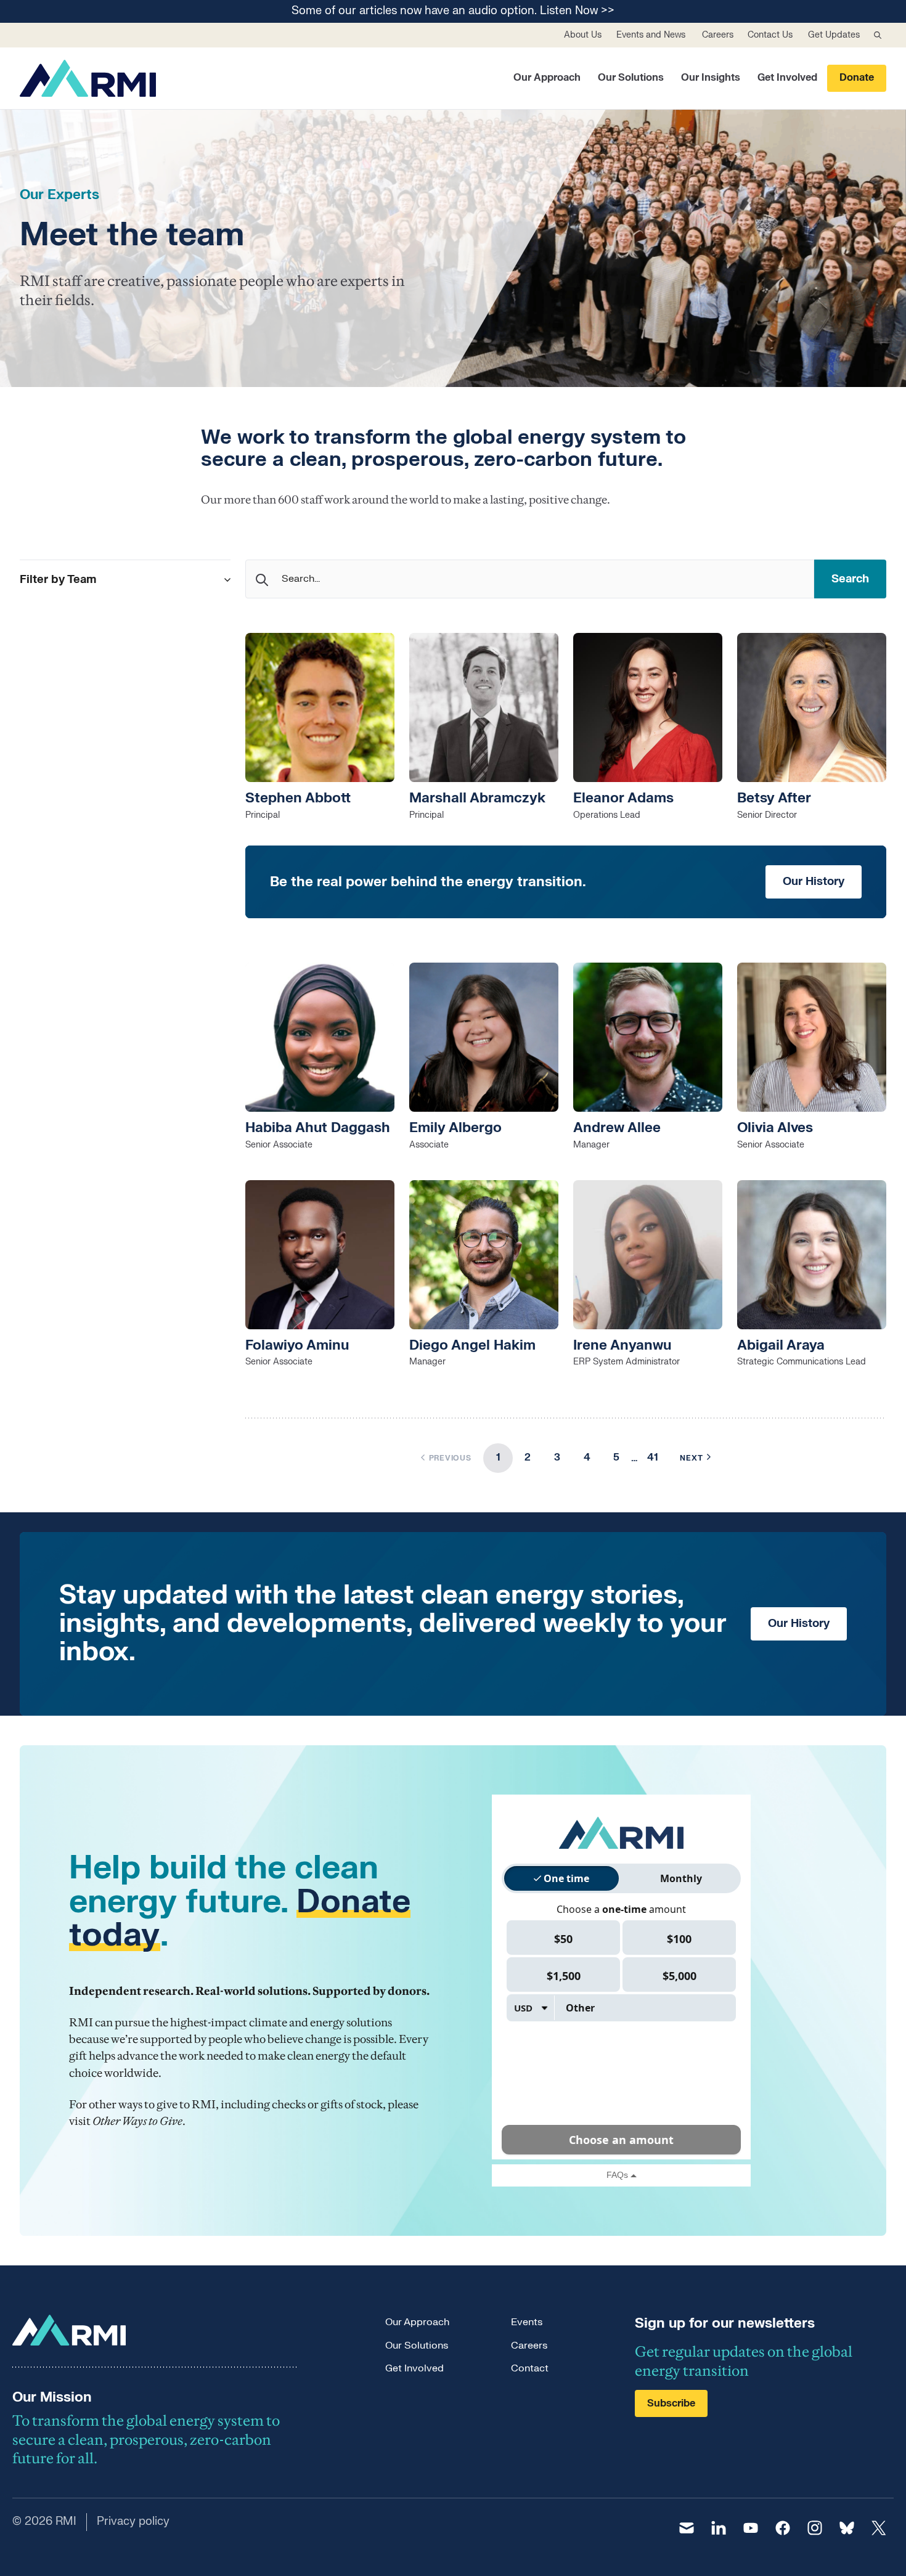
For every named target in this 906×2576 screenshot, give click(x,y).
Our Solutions (631, 78)
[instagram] (815, 2528)
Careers (718, 35)
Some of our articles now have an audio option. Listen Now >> (453, 11)
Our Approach (547, 78)
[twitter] (879, 2528)
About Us (583, 35)
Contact (530, 2368)
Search (850, 579)
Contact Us (770, 35)
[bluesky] (847, 2528)
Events (527, 2322)
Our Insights (711, 78)
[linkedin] (719, 2528)
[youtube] (751, 2528)
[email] (687, 2528)
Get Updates (834, 35)
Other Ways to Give (137, 2121)
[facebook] (783, 2528)
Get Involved (787, 78)
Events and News (651, 35)
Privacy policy (133, 2521)
